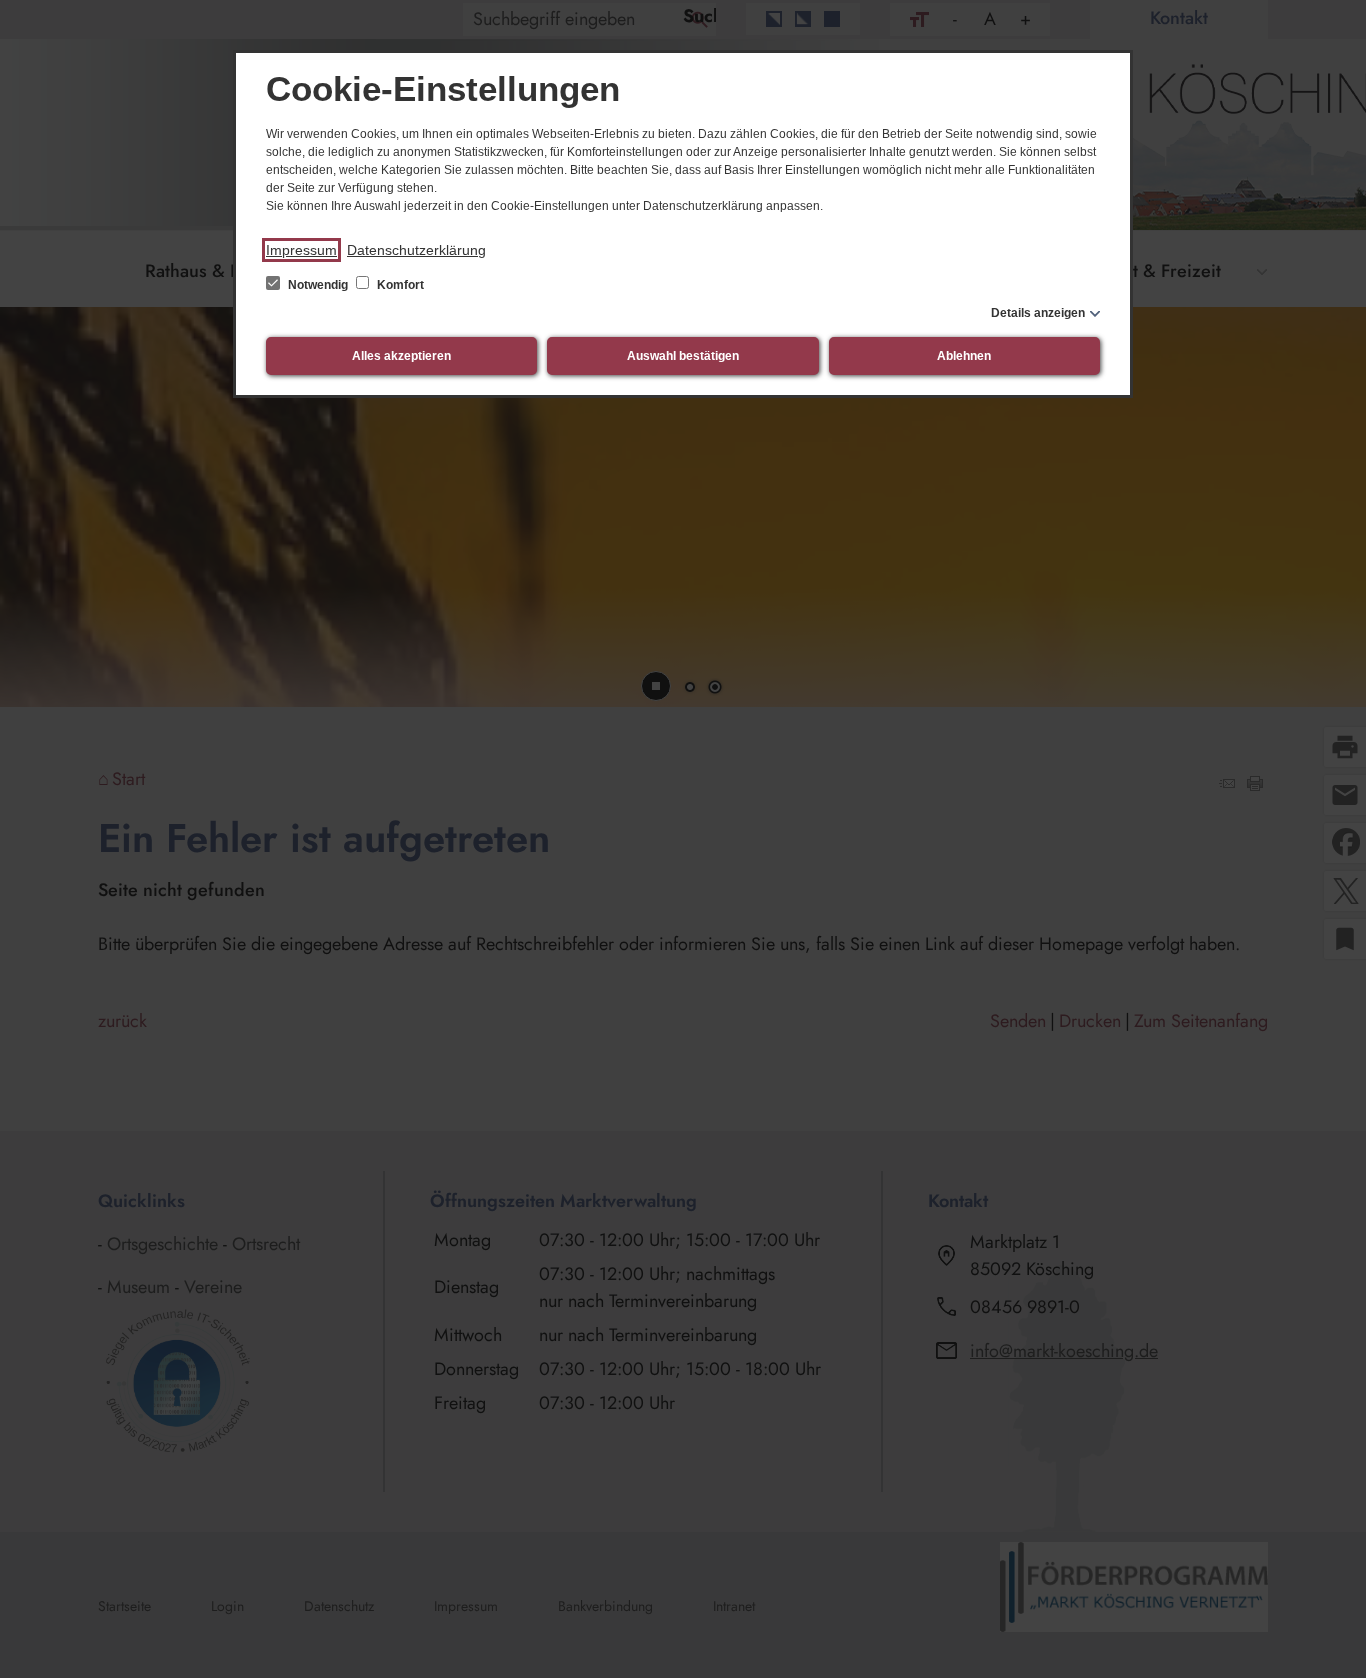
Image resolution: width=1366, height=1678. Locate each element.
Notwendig (318, 285)
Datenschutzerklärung (416, 250)
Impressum (301, 250)
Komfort (399, 285)
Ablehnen (964, 356)
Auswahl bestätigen (683, 356)
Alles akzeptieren (401, 356)
